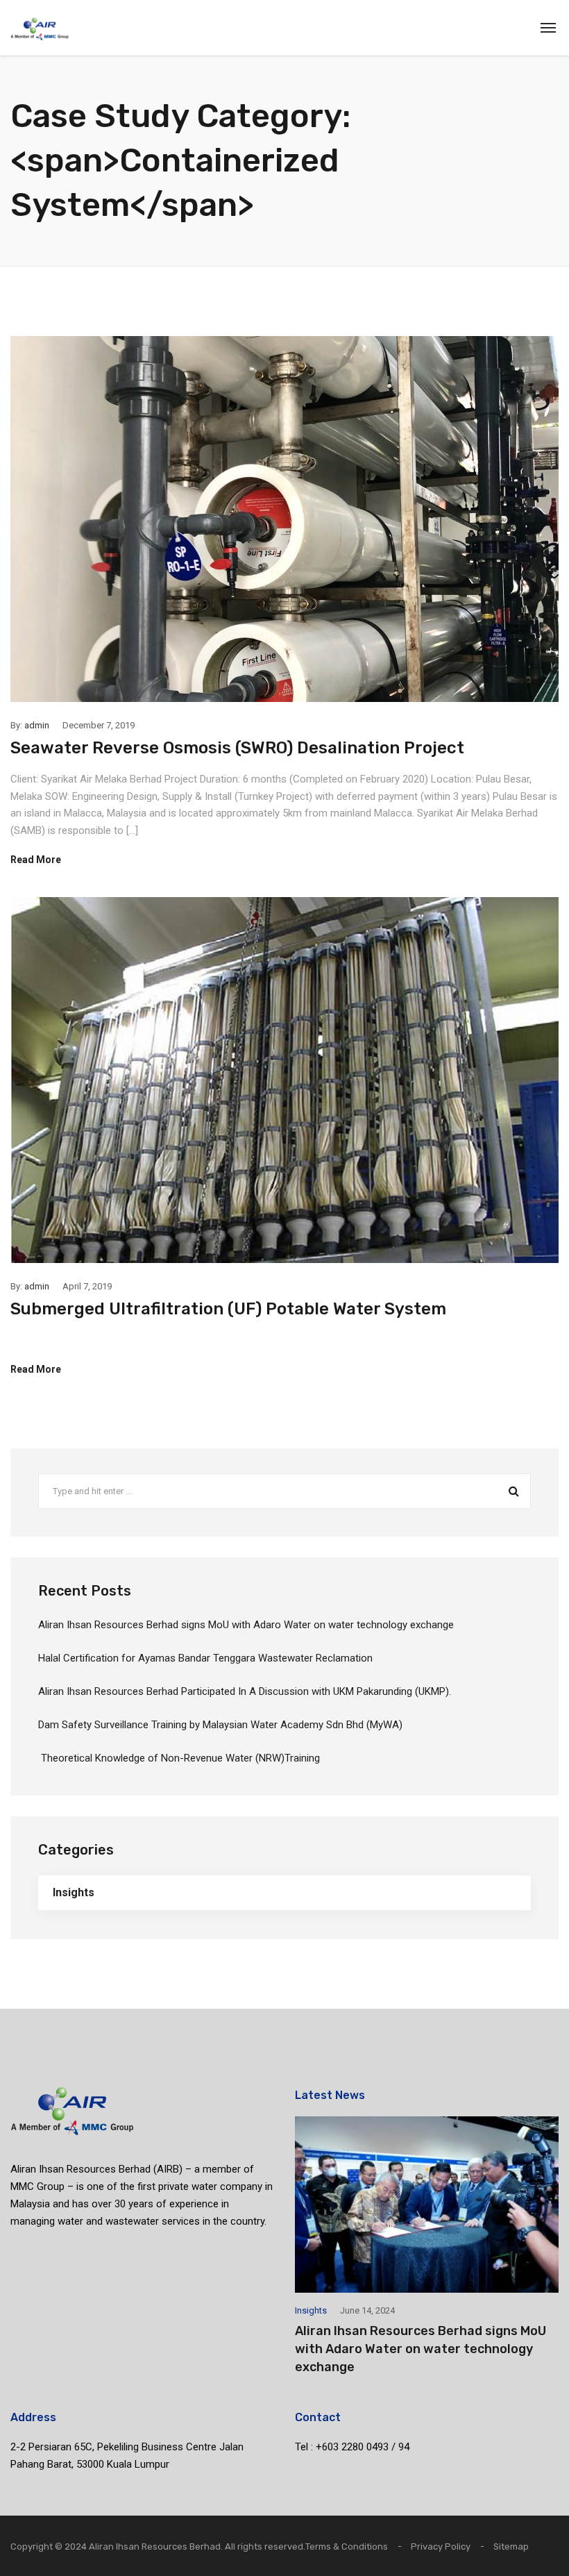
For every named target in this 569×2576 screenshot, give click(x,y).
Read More (36, 860)
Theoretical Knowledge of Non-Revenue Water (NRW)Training (179, 1758)
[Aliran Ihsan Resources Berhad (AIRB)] (40, 28)
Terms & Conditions (347, 2546)
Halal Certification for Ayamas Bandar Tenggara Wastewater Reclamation (205, 1658)
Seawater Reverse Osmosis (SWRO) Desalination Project (237, 748)
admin (37, 725)
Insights (74, 1892)
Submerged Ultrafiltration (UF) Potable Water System (228, 1309)
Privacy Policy (441, 2546)
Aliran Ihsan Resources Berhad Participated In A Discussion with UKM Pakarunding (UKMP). (245, 1691)
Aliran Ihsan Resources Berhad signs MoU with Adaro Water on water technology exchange (246, 1625)
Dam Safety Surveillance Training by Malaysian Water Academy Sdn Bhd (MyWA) (220, 1725)
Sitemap (511, 2546)
